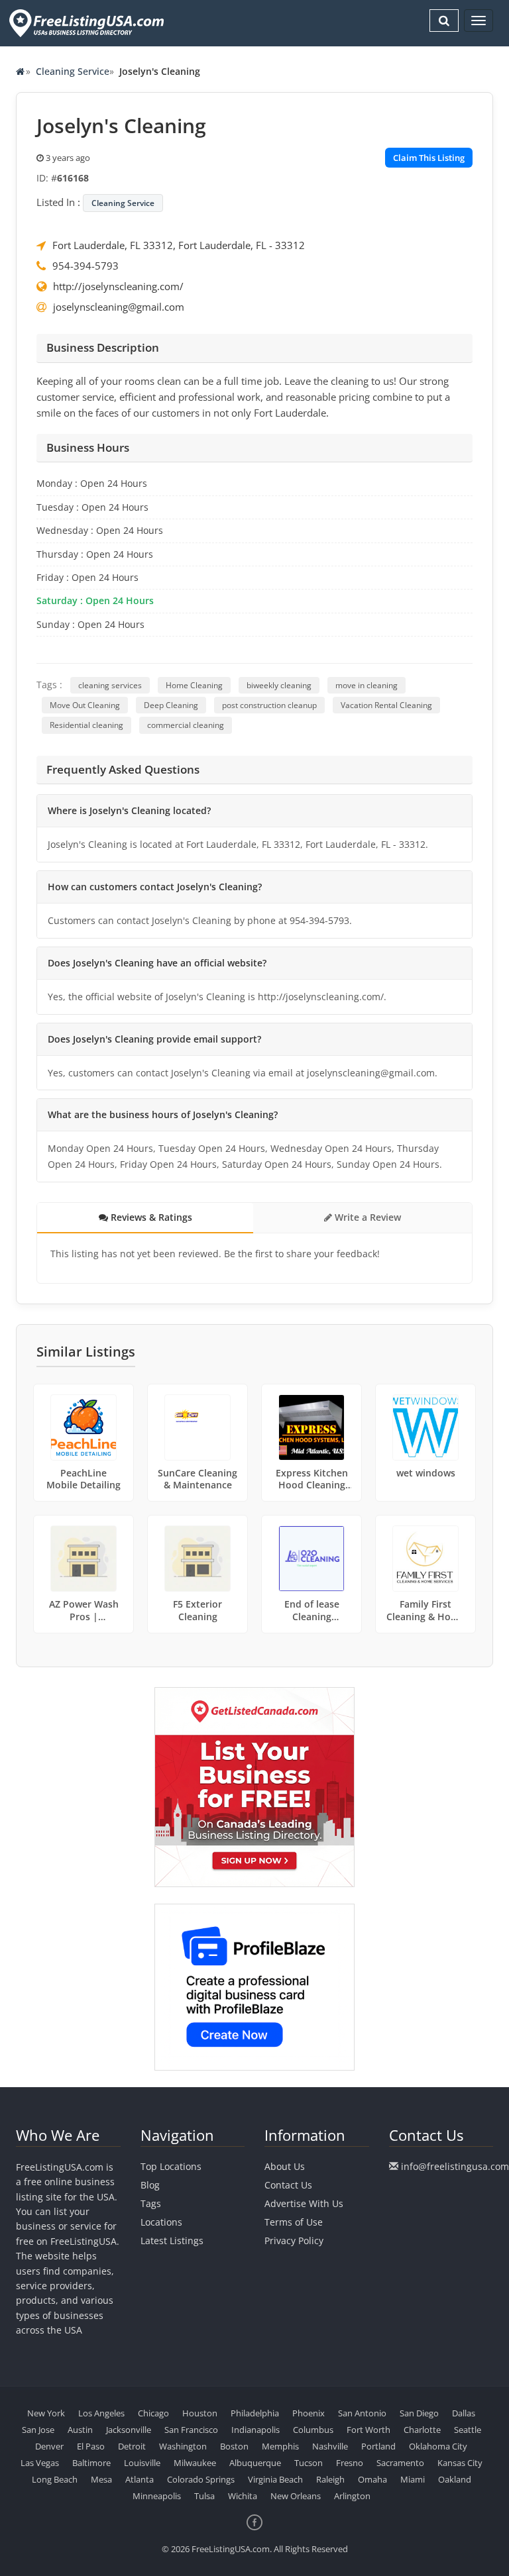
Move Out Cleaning (85, 705)
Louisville (142, 2463)
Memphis (280, 2446)
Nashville (330, 2446)
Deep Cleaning (171, 705)
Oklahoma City (438, 2446)
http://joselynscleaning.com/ (118, 286)
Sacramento (400, 2463)
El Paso (91, 2446)
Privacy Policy (294, 2241)
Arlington (352, 2496)
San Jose (38, 2430)
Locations (161, 2222)
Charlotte (422, 2430)
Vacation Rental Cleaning (386, 705)
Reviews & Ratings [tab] (150, 1217)
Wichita (243, 2496)
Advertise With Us (304, 2203)
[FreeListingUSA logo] (85, 23)
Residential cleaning (86, 725)
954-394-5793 (85, 266)
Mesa (101, 2479)
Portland (378, 2446)
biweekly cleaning (279, 685)
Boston (234, 2446)
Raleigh (330, 2479)
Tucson (309, 2463)
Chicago (153, 2413)
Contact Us (288, 2185)
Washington (183, 2446)
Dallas (464, 2413)
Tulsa (204, 2496)
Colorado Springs (201, 2479)
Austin (80, 2430)
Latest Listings (172, 2241)
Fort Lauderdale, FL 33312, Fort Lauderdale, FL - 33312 (179, 245)
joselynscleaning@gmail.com (119, 307)
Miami (413, 2479)
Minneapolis (157, 2496)
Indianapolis (255, 2430)
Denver (49, 2446)
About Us (285, 2166)
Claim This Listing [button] (429, 158)
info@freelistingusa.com (455, 2166)
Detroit (132, 2446)
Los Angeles (101, 2413)
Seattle (468, 2430)
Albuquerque (255, 2463)
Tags (151, 2203)
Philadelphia (255, 2413)
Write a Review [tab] (367, 1217)
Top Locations (171, 2166)
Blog (150, 2185)
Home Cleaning (194, 685)
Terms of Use (294, 2222)
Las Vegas (40, 2463)
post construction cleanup (269, 705)
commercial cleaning (186, 725)
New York (46, 2413)
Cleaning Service (73, 71)
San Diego (419, 2413)
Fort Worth (368, 2430)
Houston (200, 2413)
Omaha (372, 2479)
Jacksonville (129, 2430)
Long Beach (55, 2479)
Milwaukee (195, 2463)
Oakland (455, 2479)
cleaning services (110, 685)
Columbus (313, 2430)
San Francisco (191, 2430)
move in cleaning (367, 685)
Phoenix (309, 2413)
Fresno (350, 2463)
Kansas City (460, 2463)
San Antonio (362, 2413)
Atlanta (140, 2479)
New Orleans (296, 2496)
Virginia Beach (275, 2479)
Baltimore (91, 2463)
